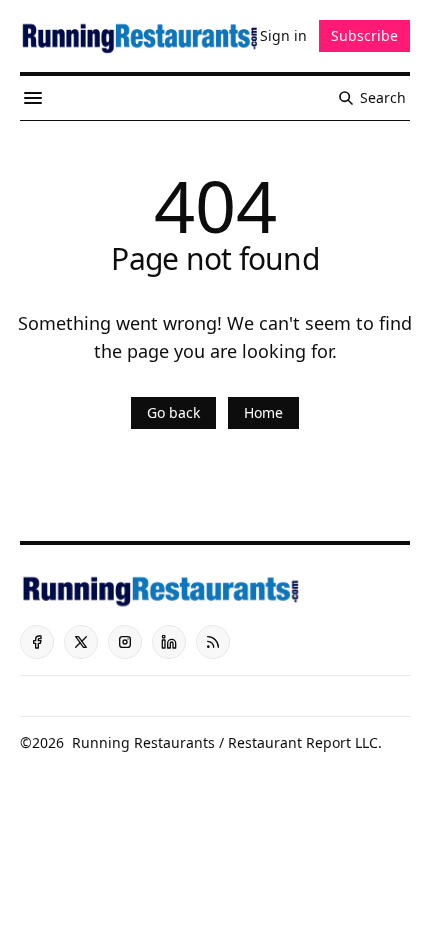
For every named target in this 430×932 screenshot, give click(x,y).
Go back (173, 412)
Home (263, 412)
